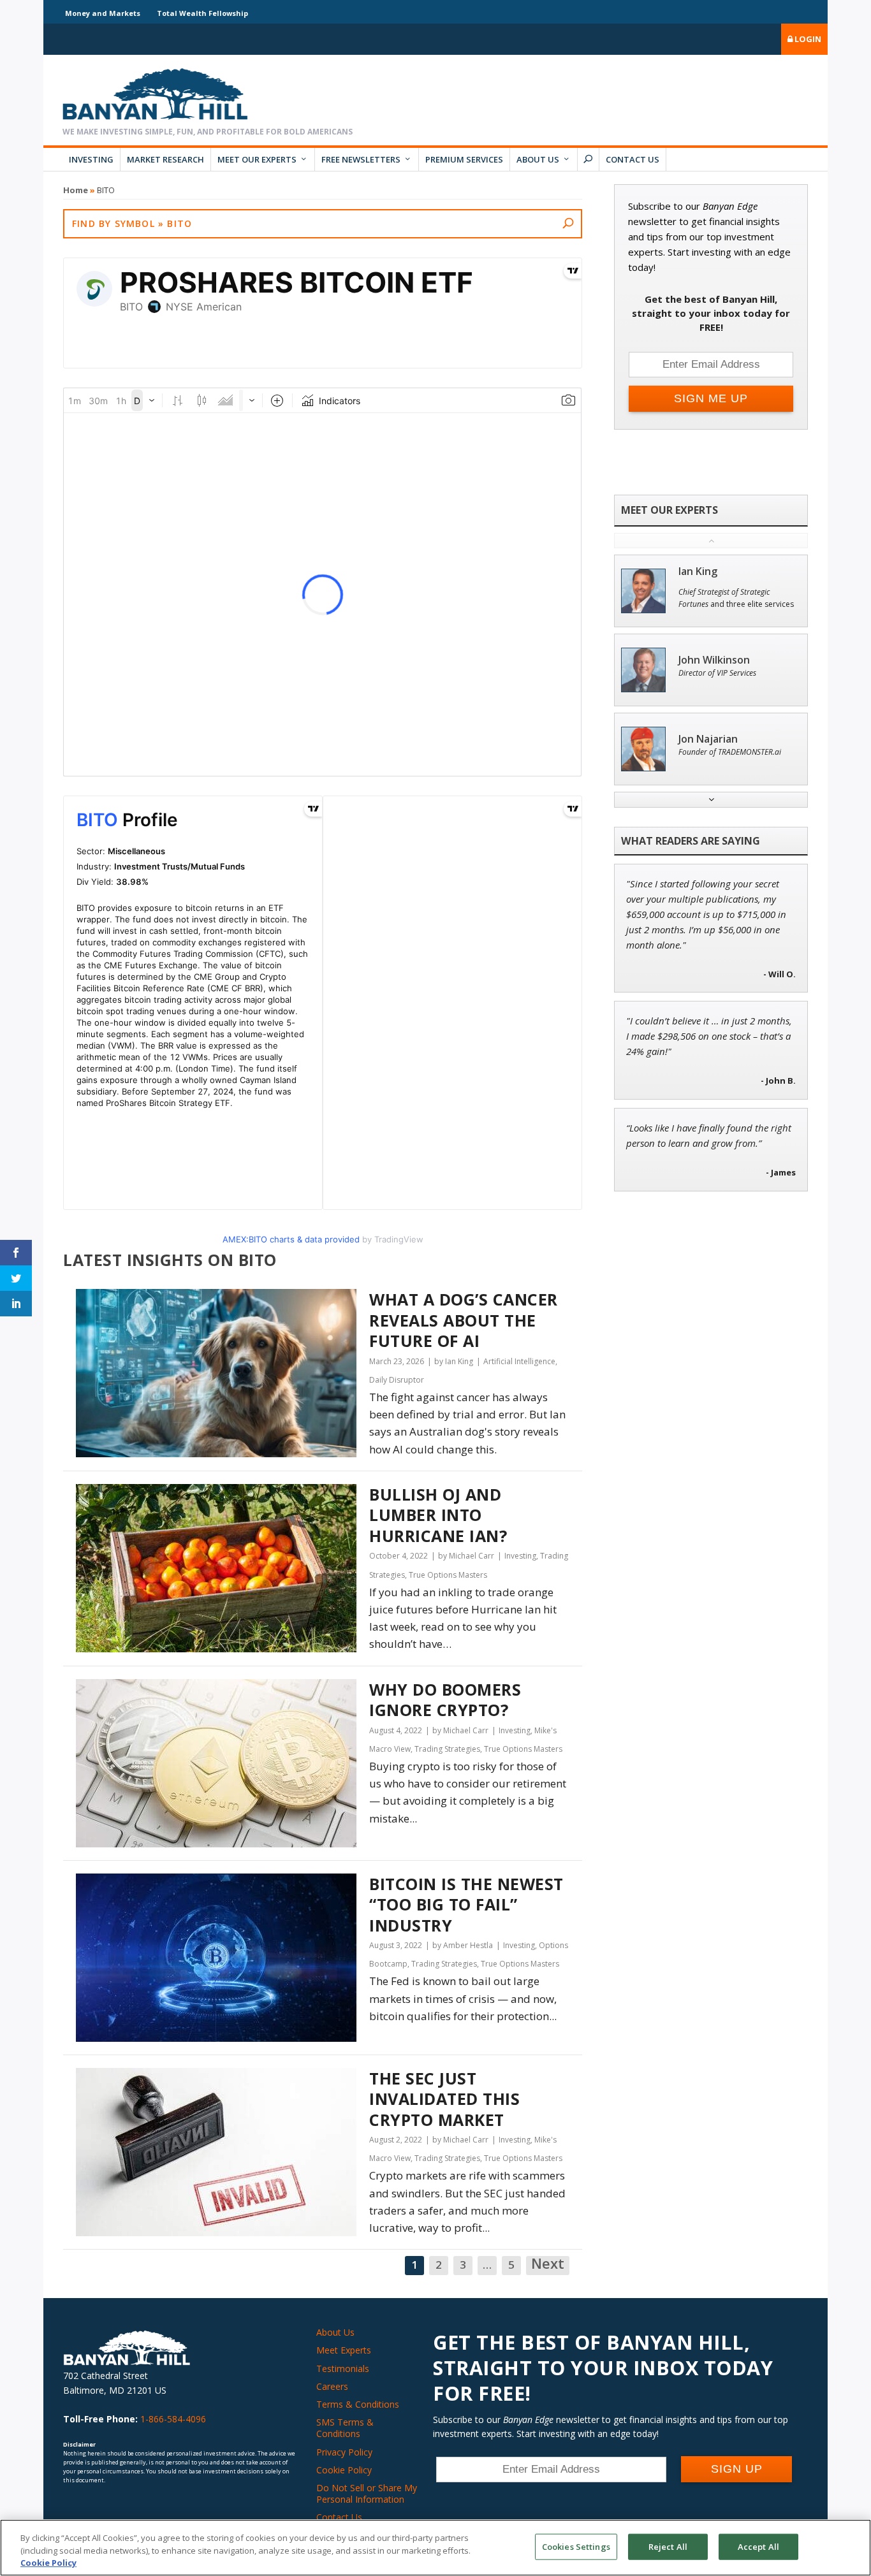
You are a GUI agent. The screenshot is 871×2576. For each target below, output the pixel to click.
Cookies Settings (576, 2546)
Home (76, 190)
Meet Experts (344, 2350)
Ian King (698, 571)
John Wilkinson (714, 660)
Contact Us (633, 159)
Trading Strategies (447, 1749)
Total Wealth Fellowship (202, 13)
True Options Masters (448, 1575)
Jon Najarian (708, 739)
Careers (332, 2386)
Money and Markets (103, 13)
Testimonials (343, 2369)
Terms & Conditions (358, 2404)
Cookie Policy (344, 2470)
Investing (91, 159)
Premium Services (464, 159)
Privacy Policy (344, 2452)
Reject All (668, 2546)
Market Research (165, 159)
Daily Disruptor (397, 1380)
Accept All (758, 2546)
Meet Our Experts (257, 159)
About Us (538, 159)
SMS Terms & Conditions (345, 2428)
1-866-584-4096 (173, 2419)
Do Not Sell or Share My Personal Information (367, 2493)
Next (548, 2264)
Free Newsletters (361, 159)
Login (807, 39)
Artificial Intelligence (519, 1361)
